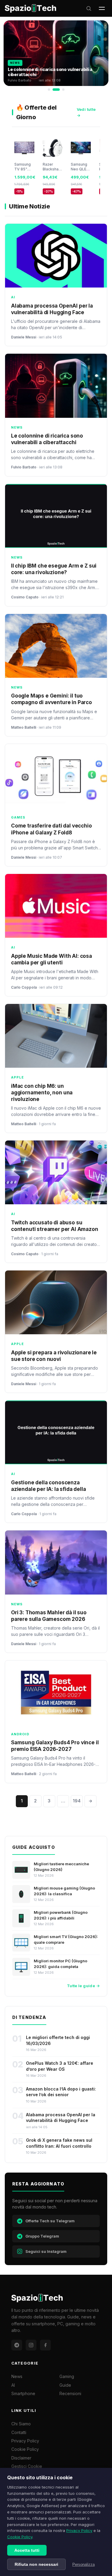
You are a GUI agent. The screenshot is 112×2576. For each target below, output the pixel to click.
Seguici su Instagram (46, 2251)
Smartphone (23, 2393)
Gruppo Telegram (42, 2236)
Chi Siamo (21, 2424)
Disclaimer (21, 2458)
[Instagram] (31, 2345)
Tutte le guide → (83, 1986)
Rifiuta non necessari (36, 2564)
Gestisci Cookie (27, 2466)
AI (13, 2385)
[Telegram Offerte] (17, 2345)
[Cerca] (89, 8)
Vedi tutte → (86, 112)
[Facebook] (45, 2345)
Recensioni (70, 2393)
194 (77, 1801)
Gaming (67, 2376)
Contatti (19, 2432)
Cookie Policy (20, 2537)
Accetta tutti (27, 2550)
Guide (65, 2385)
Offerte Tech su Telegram (50, 2221)
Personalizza (83, 2564)
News (17, 2376)
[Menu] (102, 8)
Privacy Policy (79, 2530)
